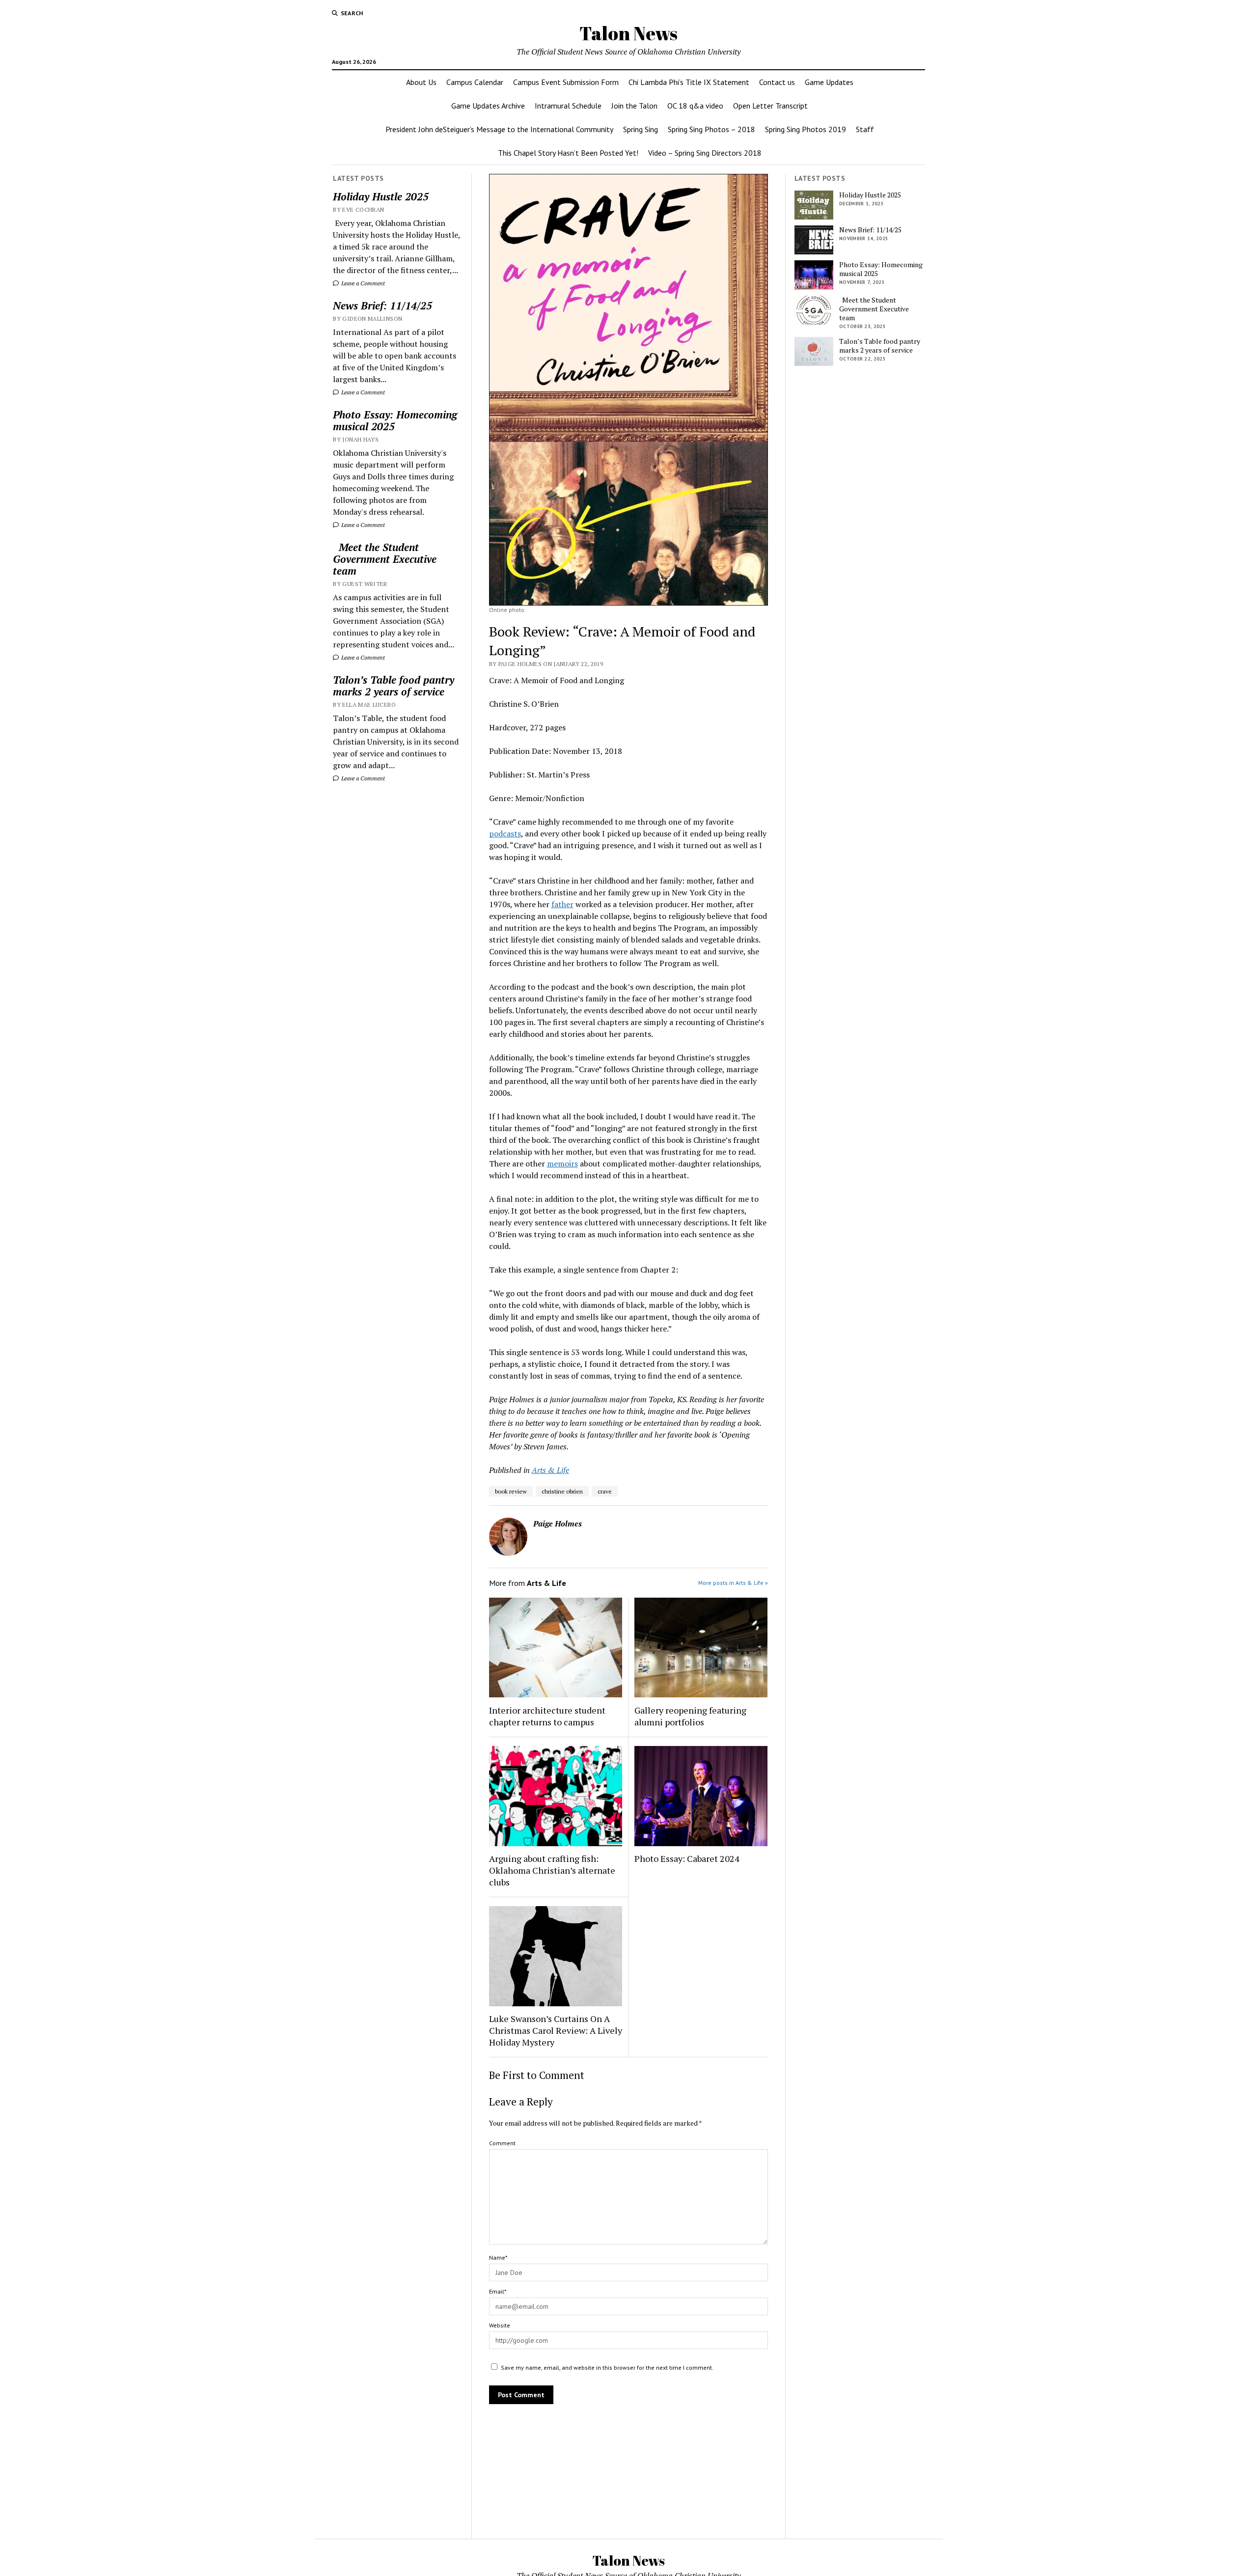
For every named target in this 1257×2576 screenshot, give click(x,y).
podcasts (505, 833)
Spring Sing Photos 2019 (806, 129)
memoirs (562, 1163)
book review (511, 1491)
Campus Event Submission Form (566, 82)
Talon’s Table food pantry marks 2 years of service (394, 686)
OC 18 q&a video (695, 106)
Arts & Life (550, 1470)
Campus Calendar (475, 82)
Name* (498, 2257)
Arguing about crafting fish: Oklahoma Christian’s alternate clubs (552, 1870)
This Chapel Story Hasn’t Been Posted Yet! (568, 153)
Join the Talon (634, 106)
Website (500, 2325)
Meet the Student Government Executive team (385, 559)
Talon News (628, 33)
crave (605, 1491)
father (562, 904)
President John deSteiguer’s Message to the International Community (499, 129)
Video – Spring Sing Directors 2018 (705, 153)
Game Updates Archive (488, 106)
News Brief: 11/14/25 (383, 305)
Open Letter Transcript (770, 106)
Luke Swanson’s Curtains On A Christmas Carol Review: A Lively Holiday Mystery (556, 2030)
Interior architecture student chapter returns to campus (547, 1716)
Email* (498, 2291)
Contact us (777, 82)
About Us (421, 82)
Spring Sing (641, 129)
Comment (502, 2143)
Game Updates (829, 82)
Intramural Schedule (568, 106)
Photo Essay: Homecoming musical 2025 (395, 420)
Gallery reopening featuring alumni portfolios (690, 1716)
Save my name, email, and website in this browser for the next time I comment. (607, 2368)
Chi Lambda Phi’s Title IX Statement (689, 82)
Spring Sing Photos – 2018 (711, 129)
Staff (865, 129)
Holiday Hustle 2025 (381, 196)
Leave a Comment (362, 283)
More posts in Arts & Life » (733, 1583)
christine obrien (562, 1491)
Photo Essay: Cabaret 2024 (687, 1858)
